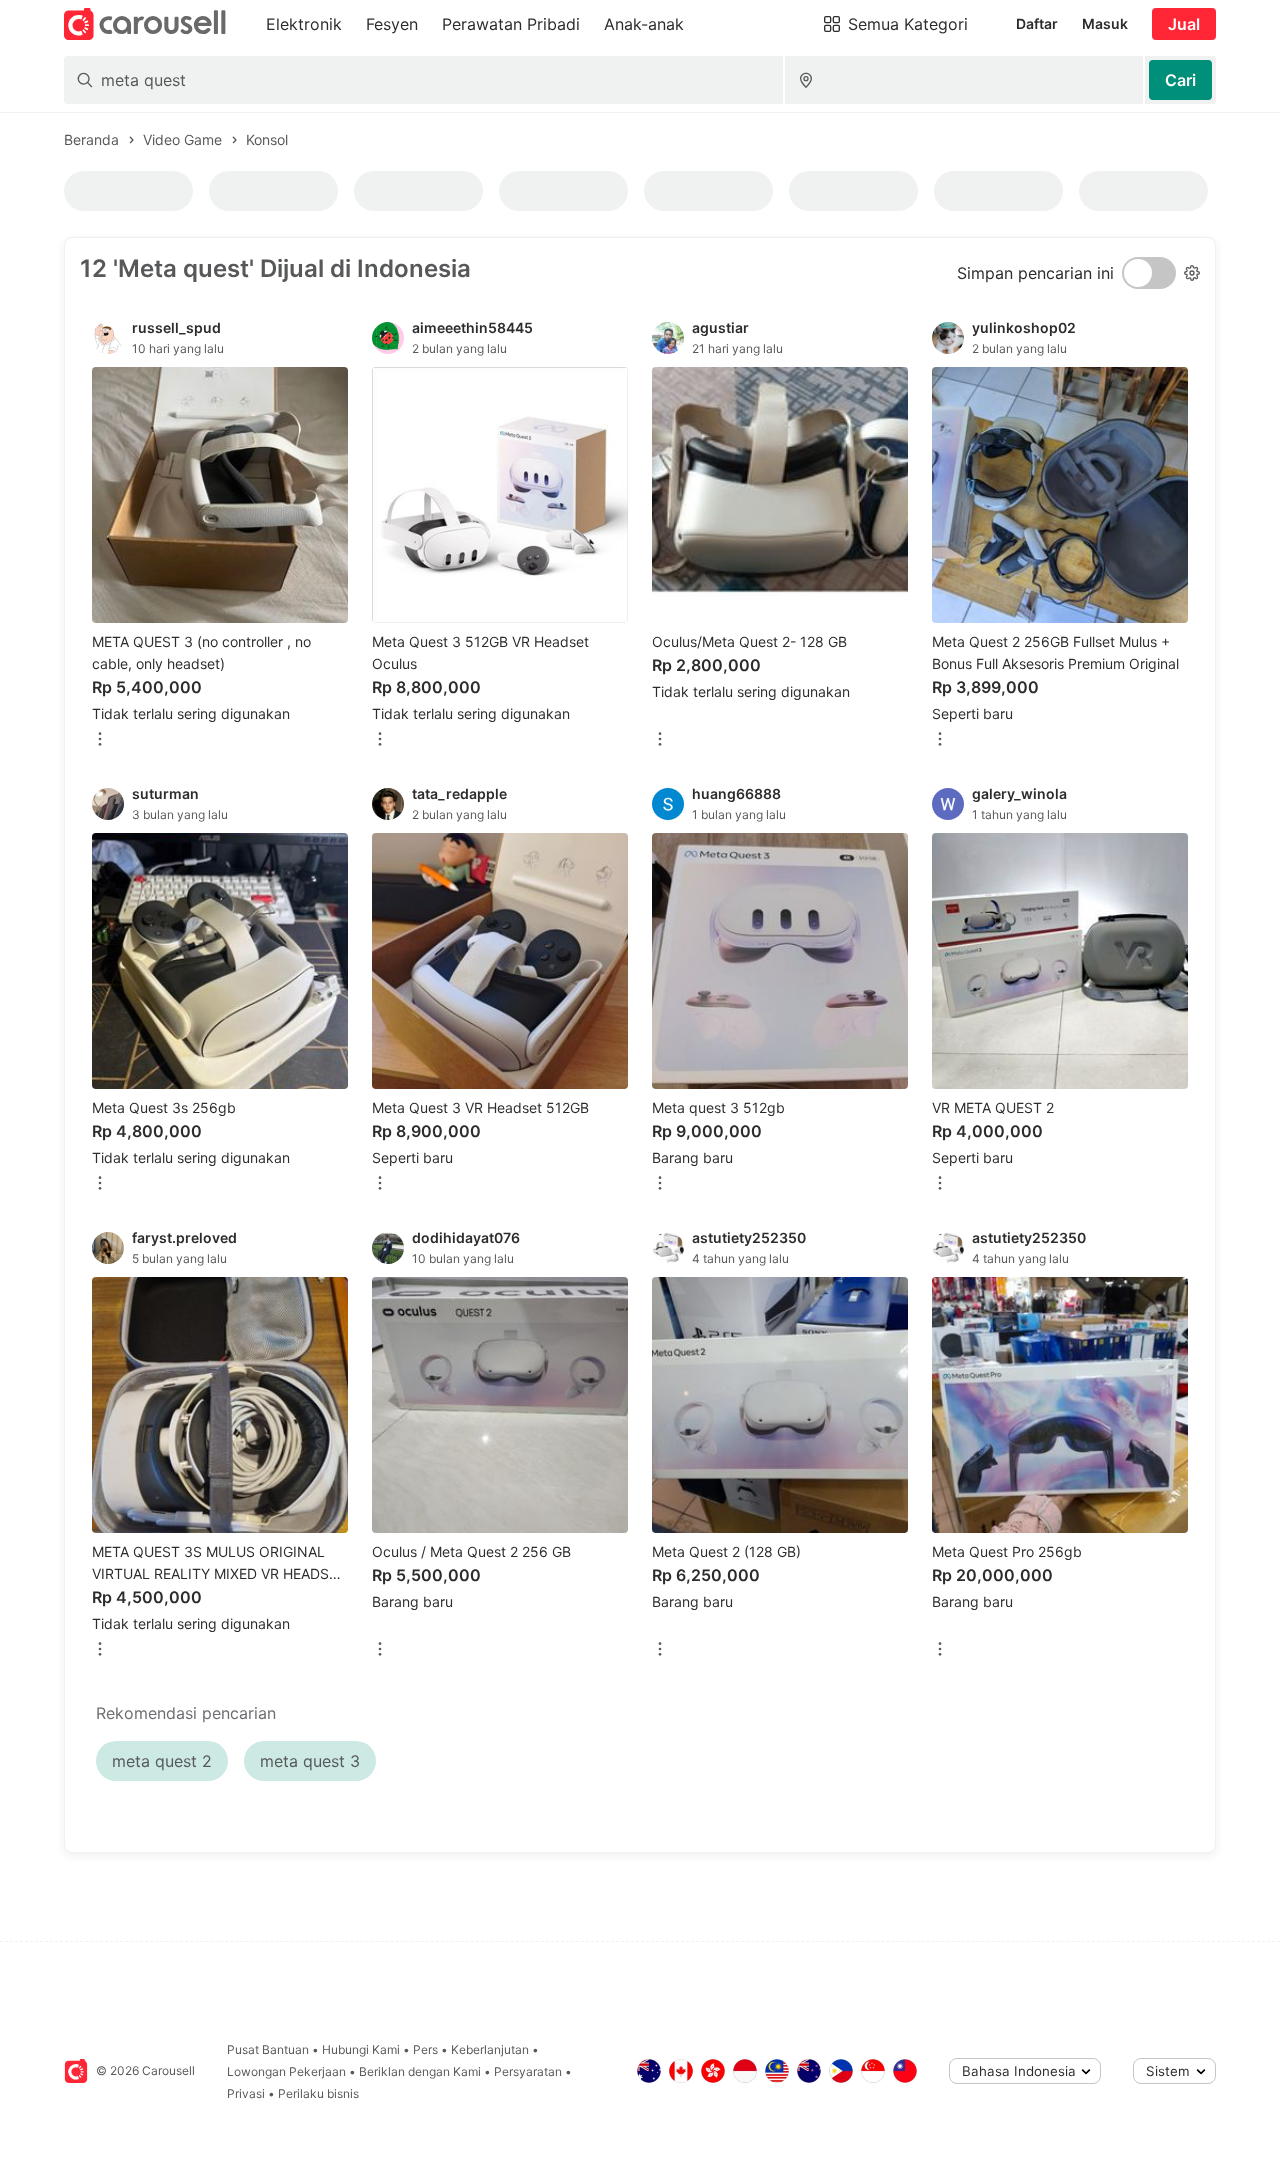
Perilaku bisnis (318, 2093)
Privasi (246, 2093)
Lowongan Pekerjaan (286, 2071)
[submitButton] (1180, 80)
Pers (425, 2049)
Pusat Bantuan (268, 2049)
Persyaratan (528, 2071)
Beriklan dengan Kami (420, 2071)
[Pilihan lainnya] (100, 740)
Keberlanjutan (490, 2049)
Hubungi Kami (361, 2049)
